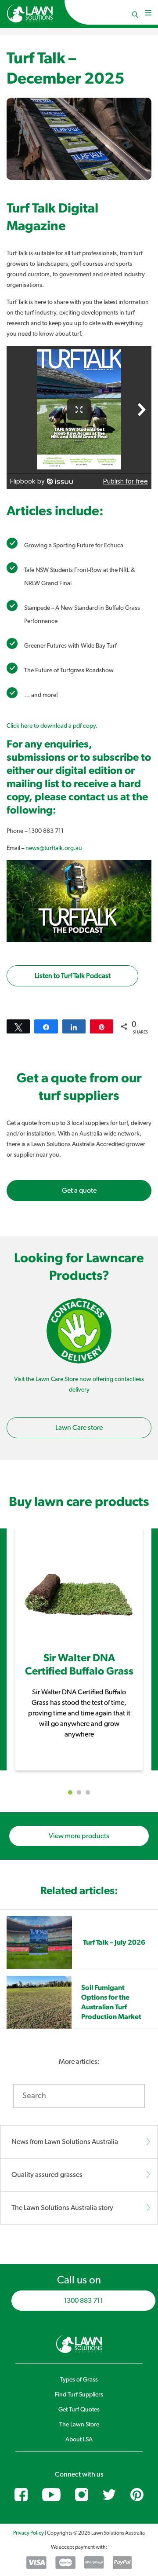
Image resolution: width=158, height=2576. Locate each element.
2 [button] (79, 1792)
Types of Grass (79, 2380)
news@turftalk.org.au (54, 848)
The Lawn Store (79, 2425)
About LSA (79, 2440)
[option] (79, 1649)
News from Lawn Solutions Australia (65, 2142)
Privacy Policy (29, 2533)
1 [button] (70, 1792)
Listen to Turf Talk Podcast (73, 976)
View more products (79, 1836)
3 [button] (88, 1792)
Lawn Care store (79, 1428)
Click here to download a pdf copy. (52, 726)
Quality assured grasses (47, 2175)
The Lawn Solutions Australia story (62, 2208)
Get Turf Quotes (79, 2410)
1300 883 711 (83, 2301)
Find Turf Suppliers (79, 2395)
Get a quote (79, 1191)
